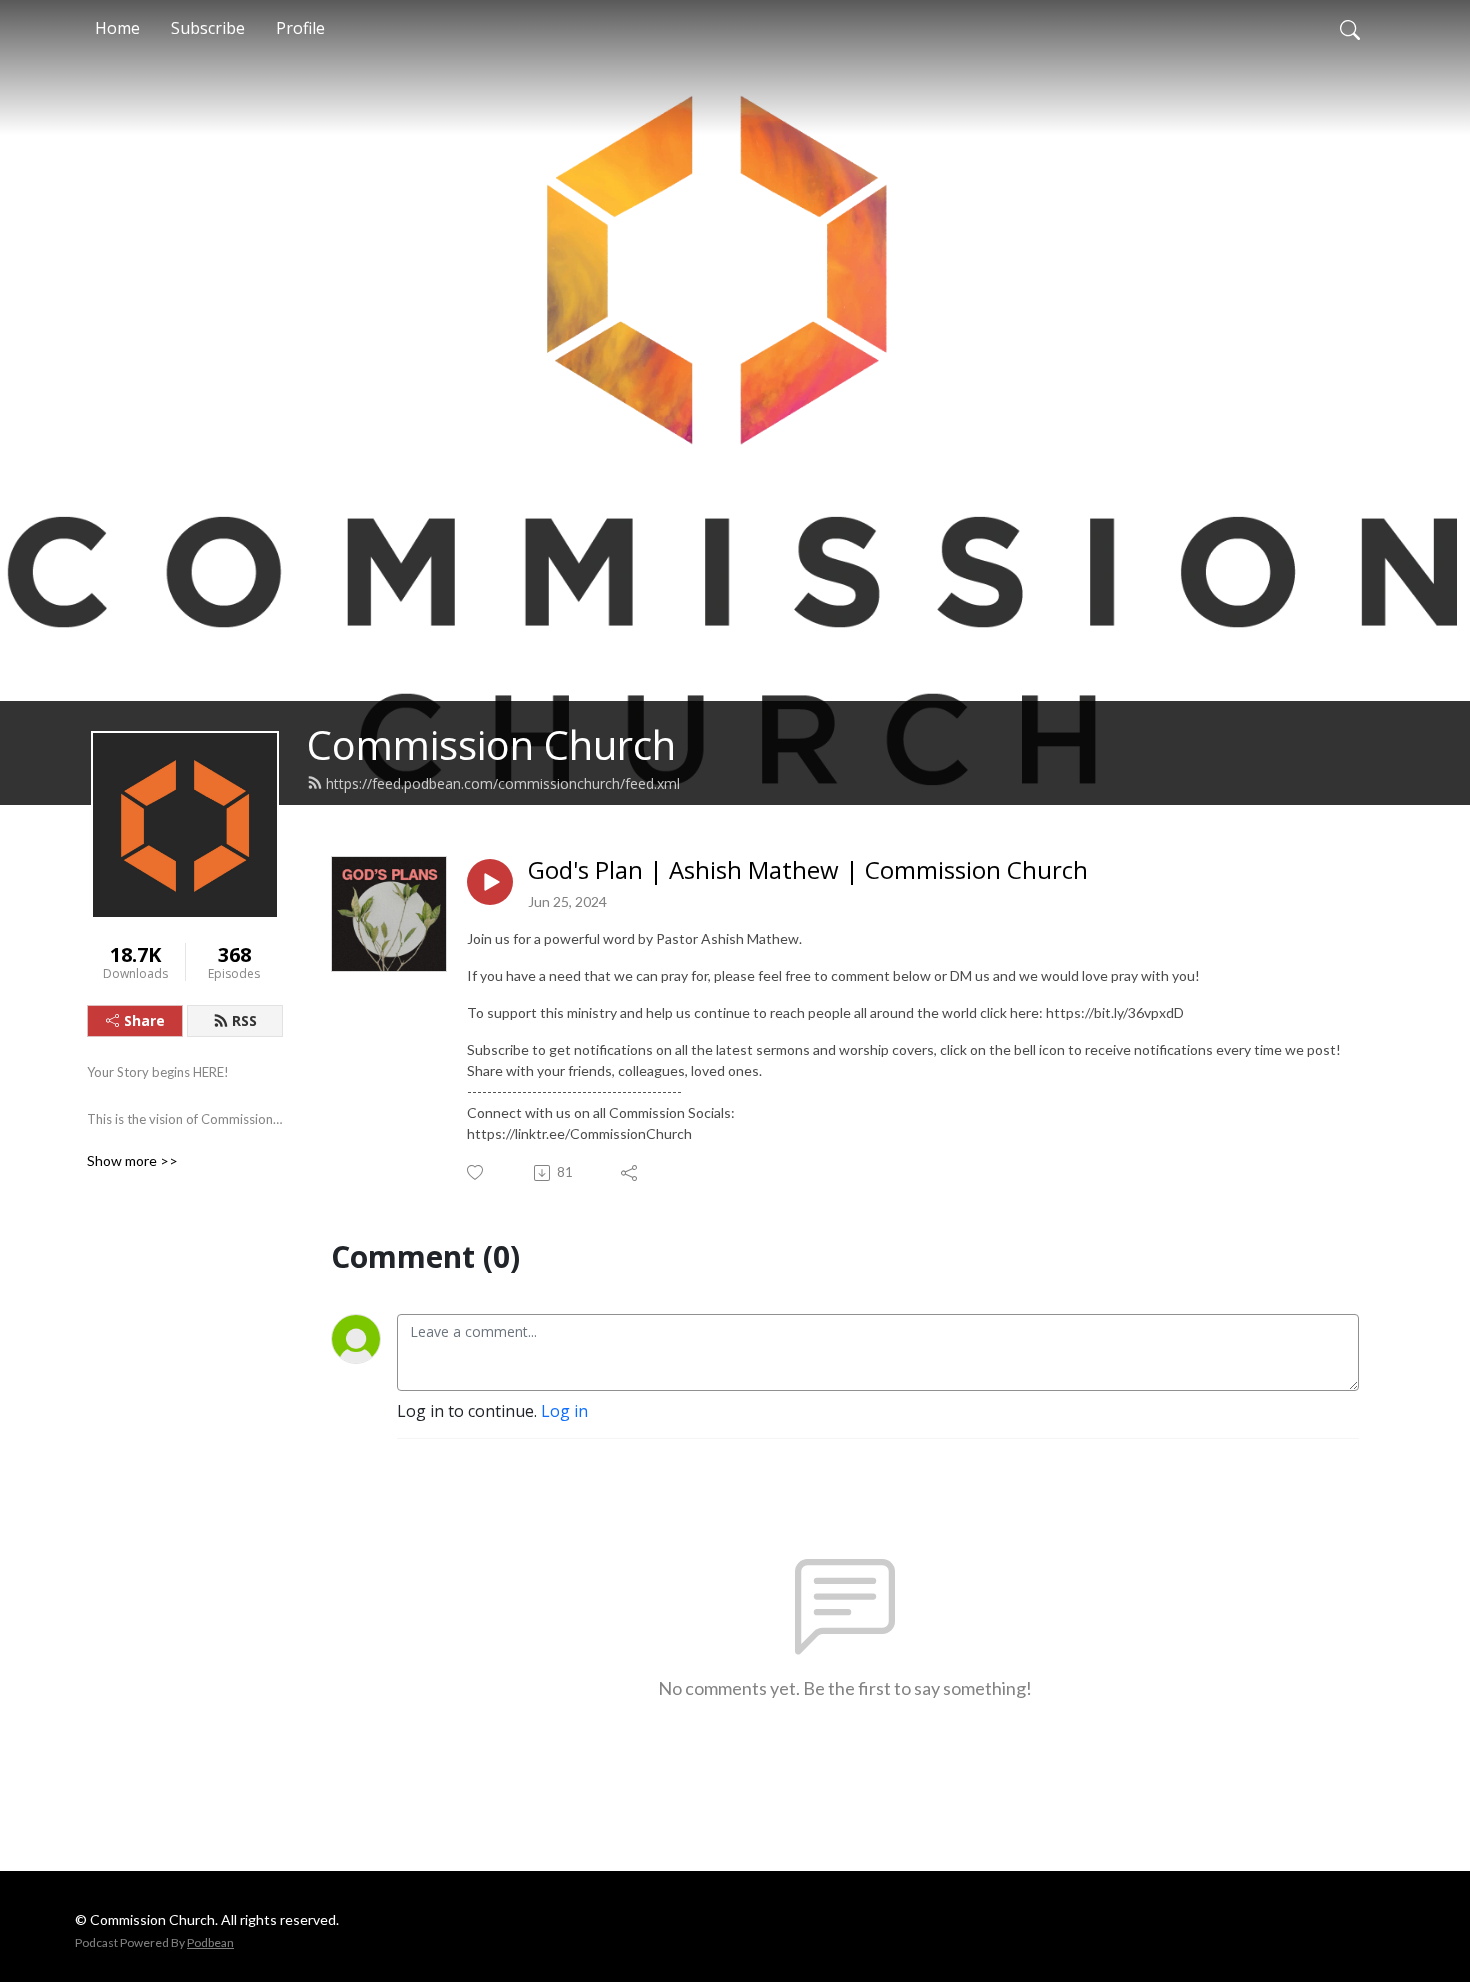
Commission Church (491, 744)
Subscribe (208, 28)
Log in (564, 1411)
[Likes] (476, 1172)
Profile (300, 28)
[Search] (1350, 28)
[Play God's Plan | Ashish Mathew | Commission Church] (490, 882)
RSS (244, 1020)
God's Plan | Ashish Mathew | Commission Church (808, 870)
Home (117, 28)
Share (144, 1020)
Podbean (210, 1942)
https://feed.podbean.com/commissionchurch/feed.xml (503, 783)
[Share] (630, 1173)
